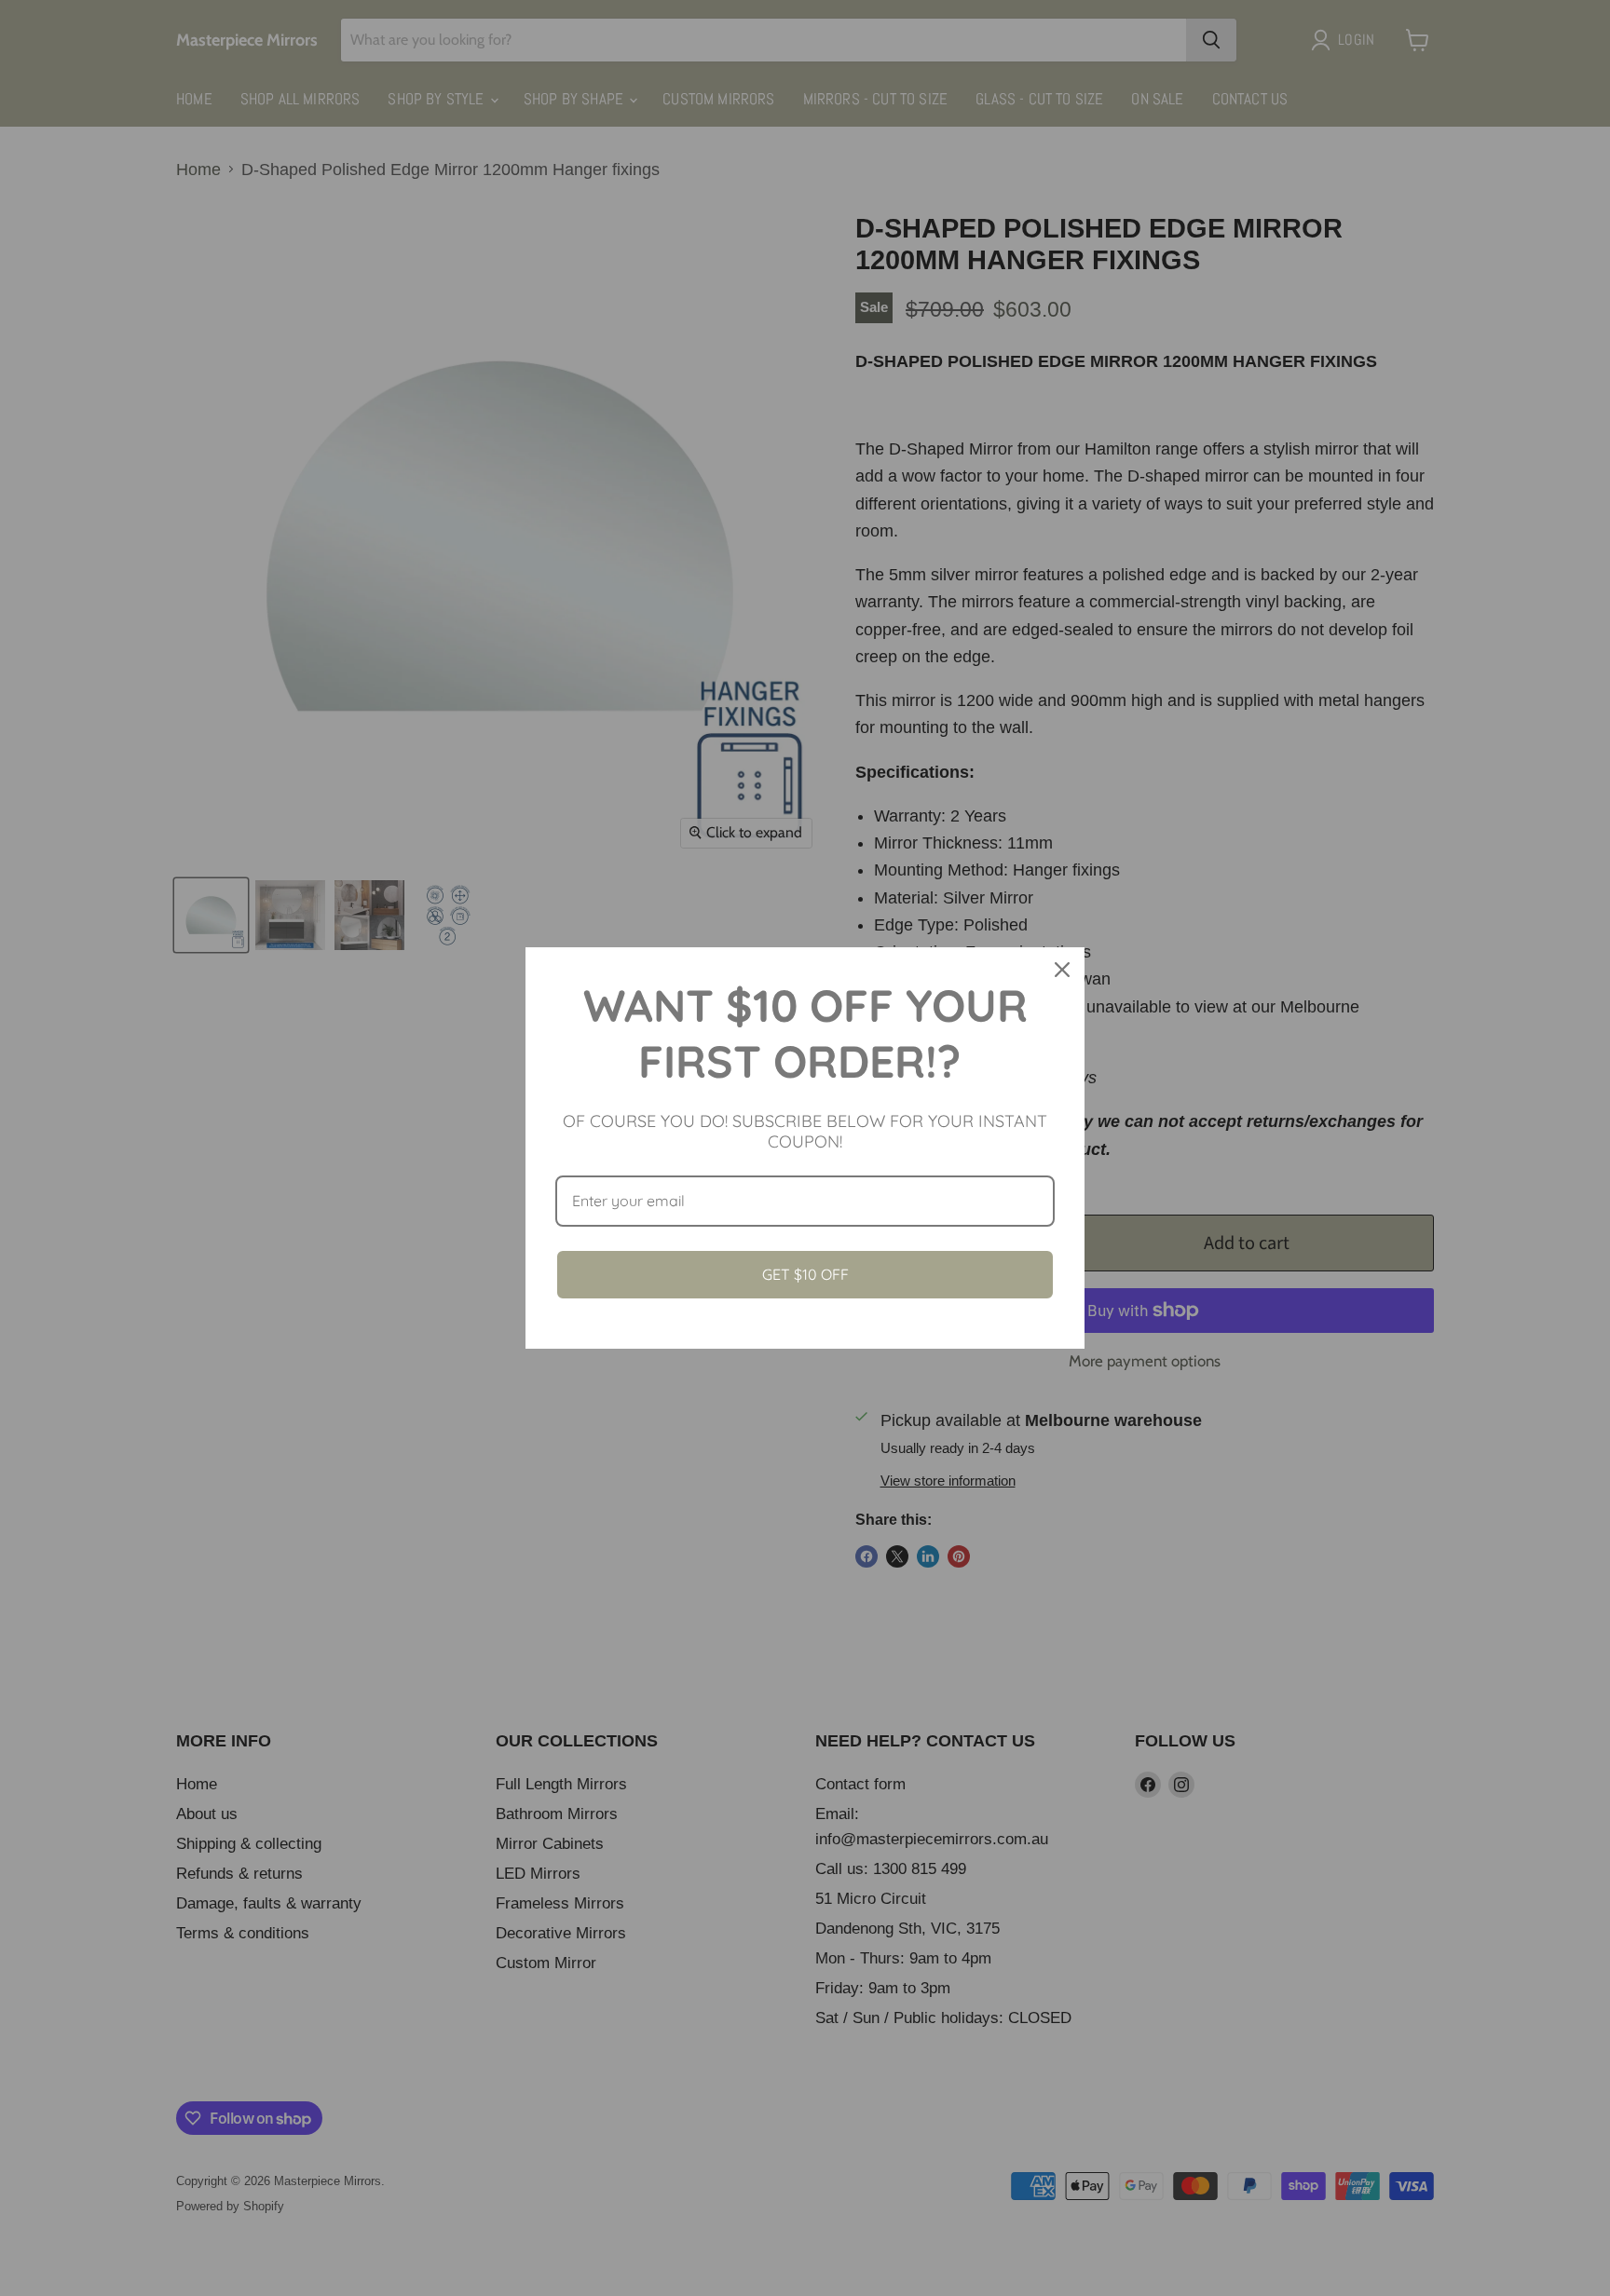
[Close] (1062, 970)
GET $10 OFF (805, 1274)
